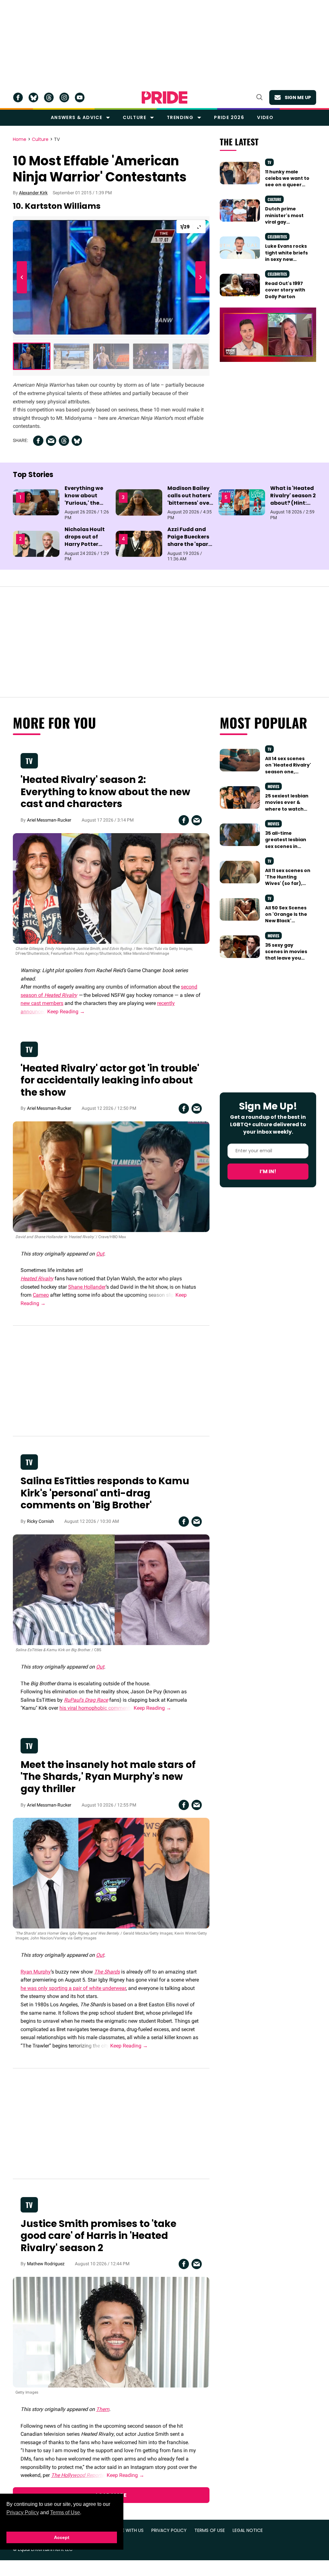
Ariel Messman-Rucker (49, 820)
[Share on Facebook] (38, 441)
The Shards (107, 1972)
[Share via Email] (51, 441)
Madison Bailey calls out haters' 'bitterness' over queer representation (190, 503)
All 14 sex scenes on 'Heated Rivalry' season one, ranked (288, 768)
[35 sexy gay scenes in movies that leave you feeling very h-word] (240, 946)
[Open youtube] (80, 97)
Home (20, 140)
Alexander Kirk (33, 193)
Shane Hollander (87, 1287)
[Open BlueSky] (33, 97)
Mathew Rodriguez (46, 2264)
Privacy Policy (23, 2512)
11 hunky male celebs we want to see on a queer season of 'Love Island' (287, 185)
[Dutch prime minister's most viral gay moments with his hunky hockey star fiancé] (240, 210)
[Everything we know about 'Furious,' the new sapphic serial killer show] (36, 502)
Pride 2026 (229, 117)
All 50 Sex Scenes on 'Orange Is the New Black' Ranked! (286, 918)
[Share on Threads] (64, 441)
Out (100, 1254)
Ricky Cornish (40, 1521)
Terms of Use (65, 2512)
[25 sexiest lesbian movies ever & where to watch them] (240, 797)
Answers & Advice (76, 117)
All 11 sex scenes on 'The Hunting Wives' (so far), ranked (288, 880)
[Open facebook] (18, 97)
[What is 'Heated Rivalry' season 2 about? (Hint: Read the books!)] (242, 502)
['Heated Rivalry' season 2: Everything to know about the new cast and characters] (111, 888)
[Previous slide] (23, 277)
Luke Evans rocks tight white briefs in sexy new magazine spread (287, 256)
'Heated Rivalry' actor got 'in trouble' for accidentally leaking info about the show (110, 1080)
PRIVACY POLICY (169, 2530)
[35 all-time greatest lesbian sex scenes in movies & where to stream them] (240, 834)
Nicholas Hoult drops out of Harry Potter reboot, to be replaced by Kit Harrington (85, 548)
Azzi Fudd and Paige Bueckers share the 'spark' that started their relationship (190, 548)
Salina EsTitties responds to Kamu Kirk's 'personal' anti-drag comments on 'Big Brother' (105, 1493)
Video (265, 117)
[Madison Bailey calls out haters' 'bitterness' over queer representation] (139, 502)
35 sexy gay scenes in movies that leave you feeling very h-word (286, 958)
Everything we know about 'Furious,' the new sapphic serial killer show (87, 503)
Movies (273, 786)
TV (57, 140)
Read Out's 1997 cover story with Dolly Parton (285, 290)
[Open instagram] (64, 97)
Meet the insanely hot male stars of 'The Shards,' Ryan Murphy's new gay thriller (108, 1777)
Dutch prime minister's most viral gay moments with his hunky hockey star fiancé (288, 225)
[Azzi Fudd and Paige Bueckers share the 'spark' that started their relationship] (139, 543)
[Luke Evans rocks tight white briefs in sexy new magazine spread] (240, 247)
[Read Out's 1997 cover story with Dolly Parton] (240, 285)
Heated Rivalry (61, 995)
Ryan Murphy (36, 1972)
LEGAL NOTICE (248, 2530)
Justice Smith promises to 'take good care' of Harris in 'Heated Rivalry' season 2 (98, 2236)
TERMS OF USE (210, 2530)
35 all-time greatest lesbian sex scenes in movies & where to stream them (288, 846)
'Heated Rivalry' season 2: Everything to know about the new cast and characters (105, 792)
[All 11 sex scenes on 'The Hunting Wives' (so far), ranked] (240, 872)
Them (103, 2409)
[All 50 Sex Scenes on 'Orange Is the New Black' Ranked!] (240, 909)
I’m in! (268, 1171)
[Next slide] (199, 277)
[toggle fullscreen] (199, 227)
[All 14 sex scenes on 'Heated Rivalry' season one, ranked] (240, 760)
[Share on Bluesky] (77, 441)
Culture (134, 117)
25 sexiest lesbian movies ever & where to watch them (287, 806)
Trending (180, 117)
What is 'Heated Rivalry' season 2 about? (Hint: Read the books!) (293, 503)
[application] (268, 335)
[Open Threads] (49, 97)
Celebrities (277, 237)
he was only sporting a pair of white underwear (73, 1988)
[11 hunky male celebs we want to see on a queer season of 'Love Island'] (240, 173)
